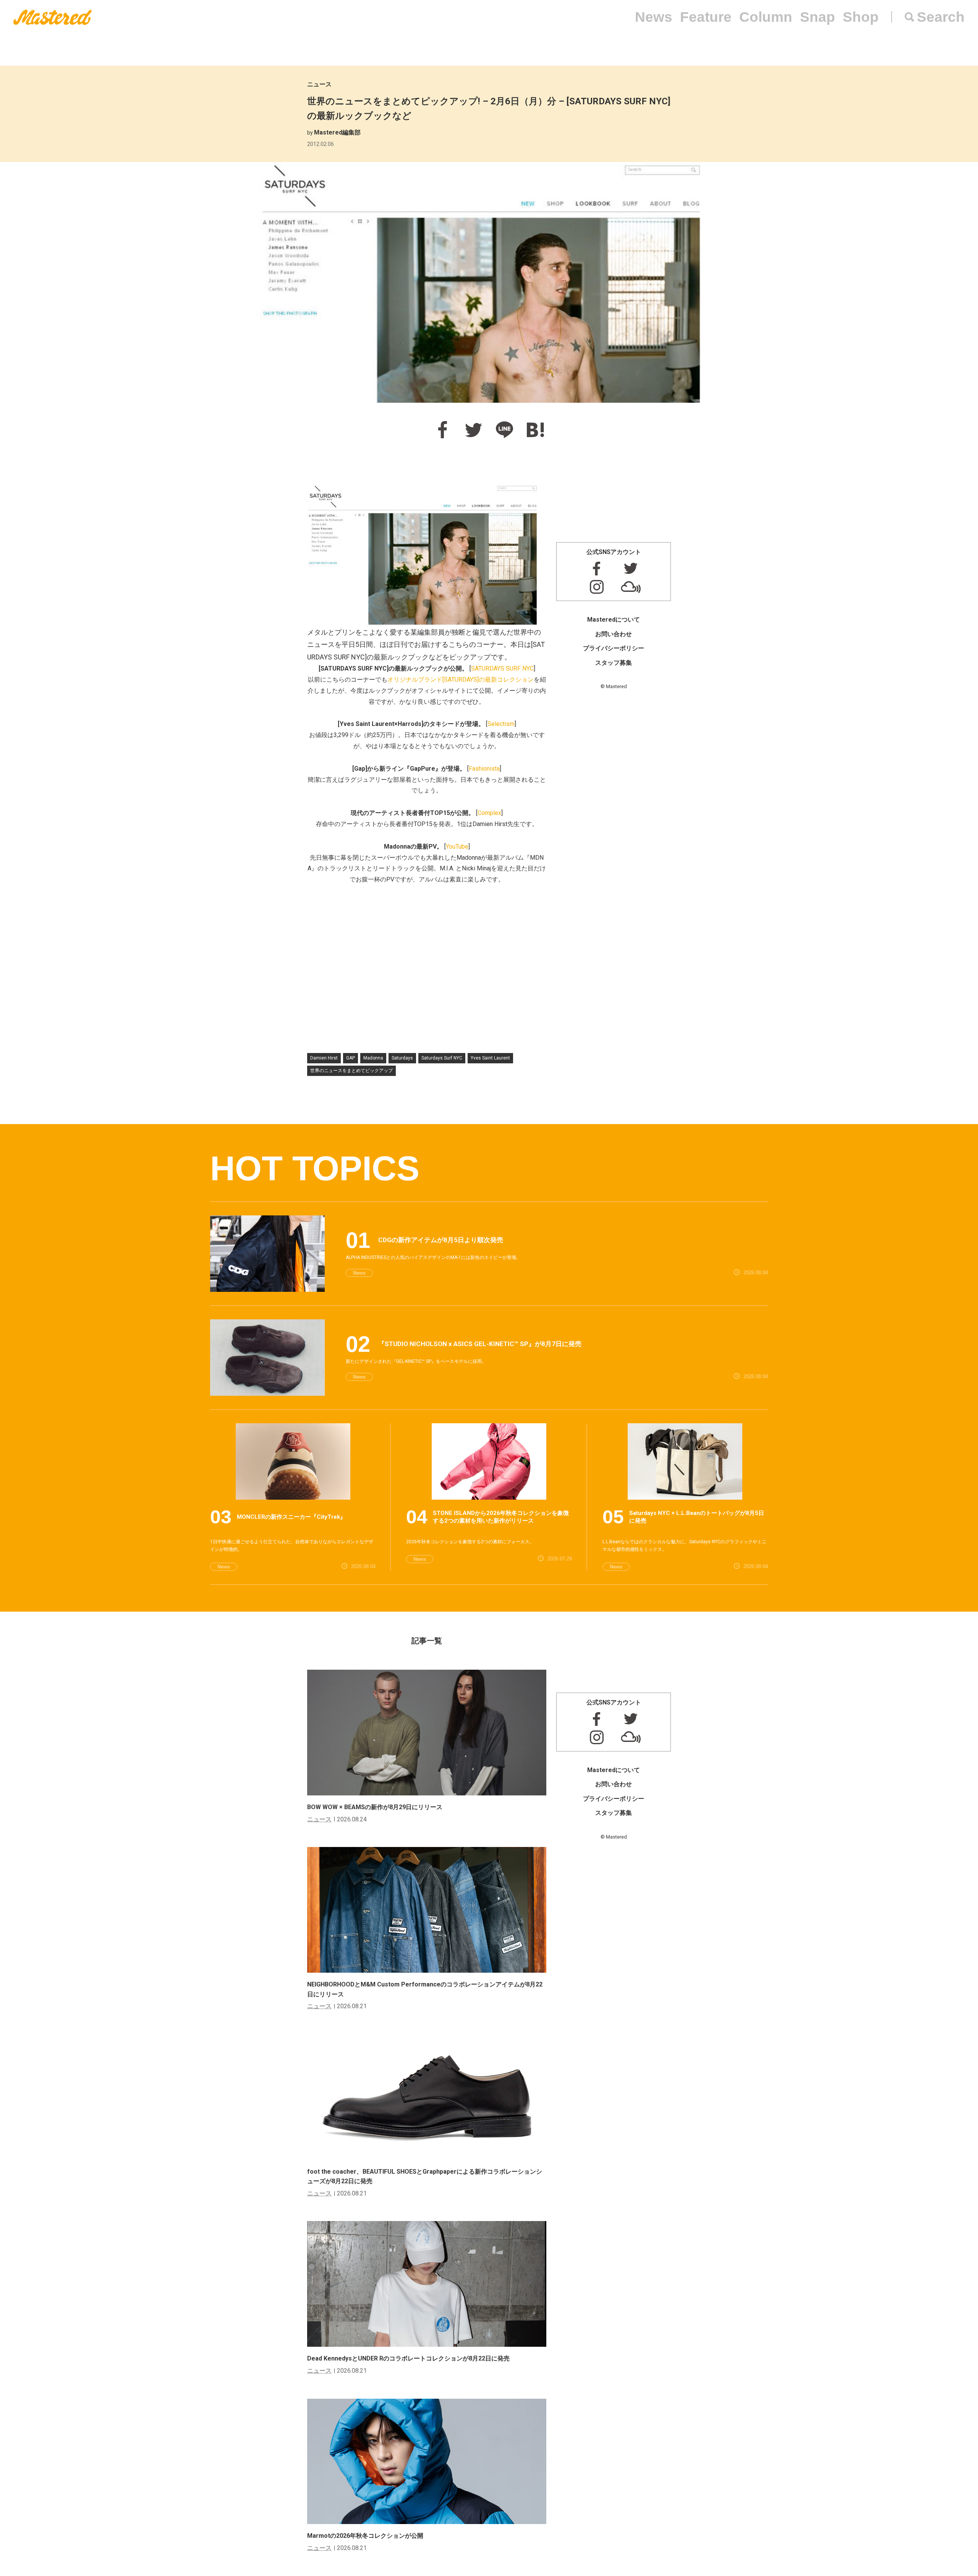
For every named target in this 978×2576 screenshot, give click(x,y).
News (654, 17)
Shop (861, 17)
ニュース (319, 84)
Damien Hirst (324, 1058)
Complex (489, 813)
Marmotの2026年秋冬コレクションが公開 (365, 2536)
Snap (818, 17)
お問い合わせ (614, 634)
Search (941, 17)
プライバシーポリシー (614, 648)
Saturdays (402, 1058)
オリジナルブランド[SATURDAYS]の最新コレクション (461, 680)
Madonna (373, 1058)
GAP (351, 1058)
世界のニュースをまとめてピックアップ (351, 1071)
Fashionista (484, 769)
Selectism (501, 724)
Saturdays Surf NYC (442, 1058)
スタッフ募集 (614, 663)
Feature (706, 17)
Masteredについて (614, 620)
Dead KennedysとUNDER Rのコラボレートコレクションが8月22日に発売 (408, 2358)
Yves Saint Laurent (490, 1058)
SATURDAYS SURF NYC (502, 668)
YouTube (457, 847)
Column (766, 17)
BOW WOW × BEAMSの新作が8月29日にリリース (375, 1807)
